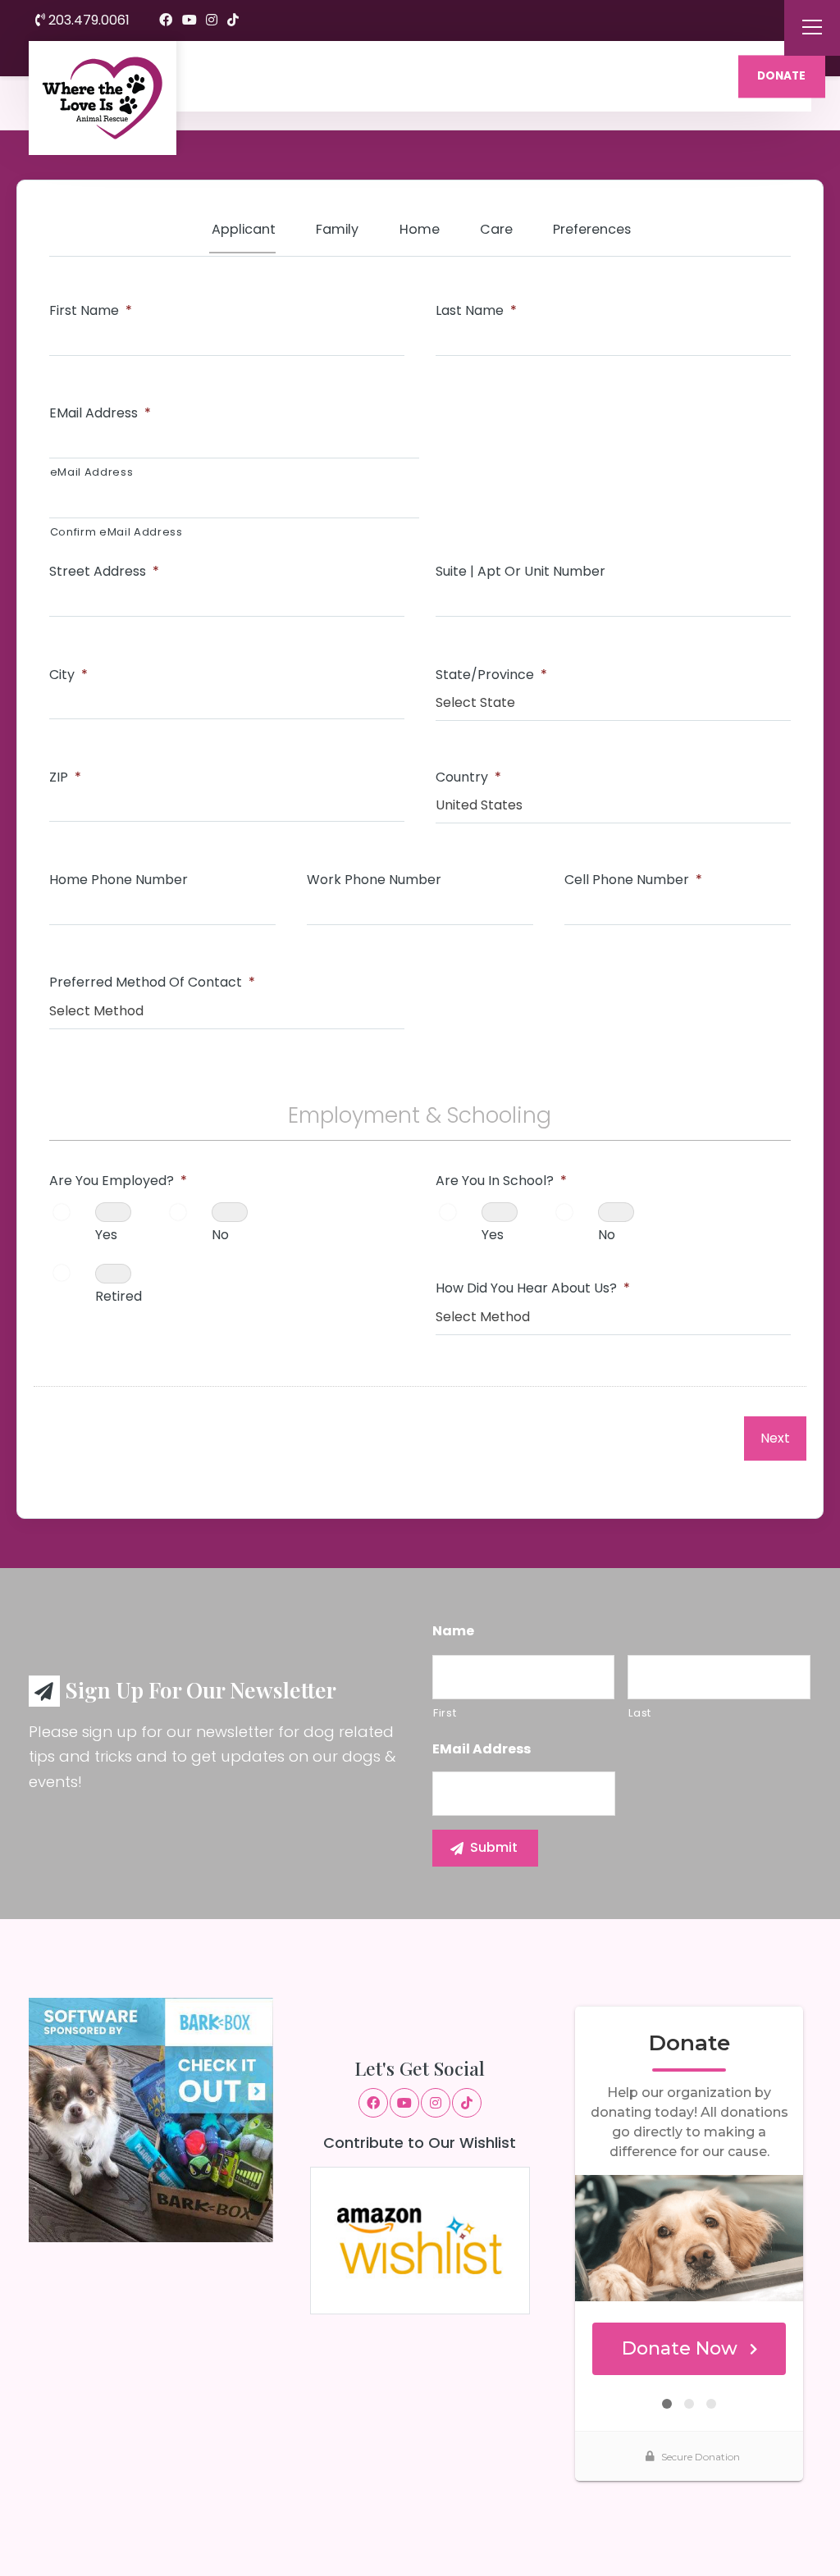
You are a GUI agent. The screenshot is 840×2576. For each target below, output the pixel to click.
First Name (91, 311)
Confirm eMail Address (116, 532)
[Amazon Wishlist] (420, 2239)
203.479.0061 (87, 20)
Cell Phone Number (633, 880)
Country (468, 778)
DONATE (781, 76)
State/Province (491, 675)
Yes (106, 1235)
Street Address (104, 572)
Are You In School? (501, 1181)
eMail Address (100, 414)
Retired (119, 1296)
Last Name (476, 311)
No (220, 1235)
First (445, 1713)
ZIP (65, 778)
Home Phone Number (119, 880)
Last (640, 1713)
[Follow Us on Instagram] (212, 21)
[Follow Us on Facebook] (166, 21)
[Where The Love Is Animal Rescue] (103, 98)
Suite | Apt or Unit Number (520, 572)
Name (453, 1632)
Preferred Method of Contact (152, 983)
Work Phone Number (374, 880)
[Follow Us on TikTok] (233, 21)
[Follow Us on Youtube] (189, 21)
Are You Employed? (118, 1181)
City (68, 675)
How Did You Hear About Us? (533, 1289)
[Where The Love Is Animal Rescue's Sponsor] (151, 2119)
